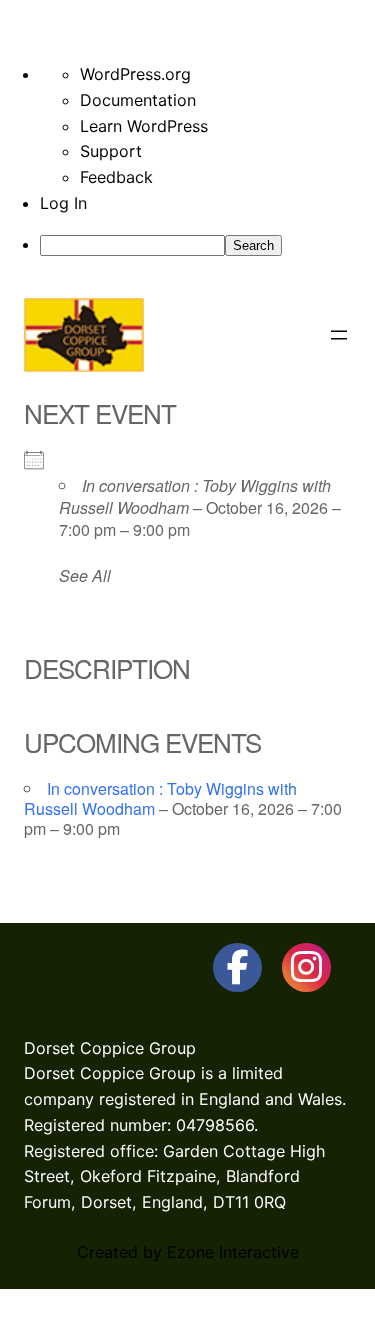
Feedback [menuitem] (116, 177)
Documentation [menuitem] (138, 100)
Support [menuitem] (111, 151)
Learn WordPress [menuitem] (144, 126)
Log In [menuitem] (63, 203)
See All (85, 575)
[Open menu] (339, 335)
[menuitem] (207, 245)
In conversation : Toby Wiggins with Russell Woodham (195, 496)
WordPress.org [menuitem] (135, 74)
